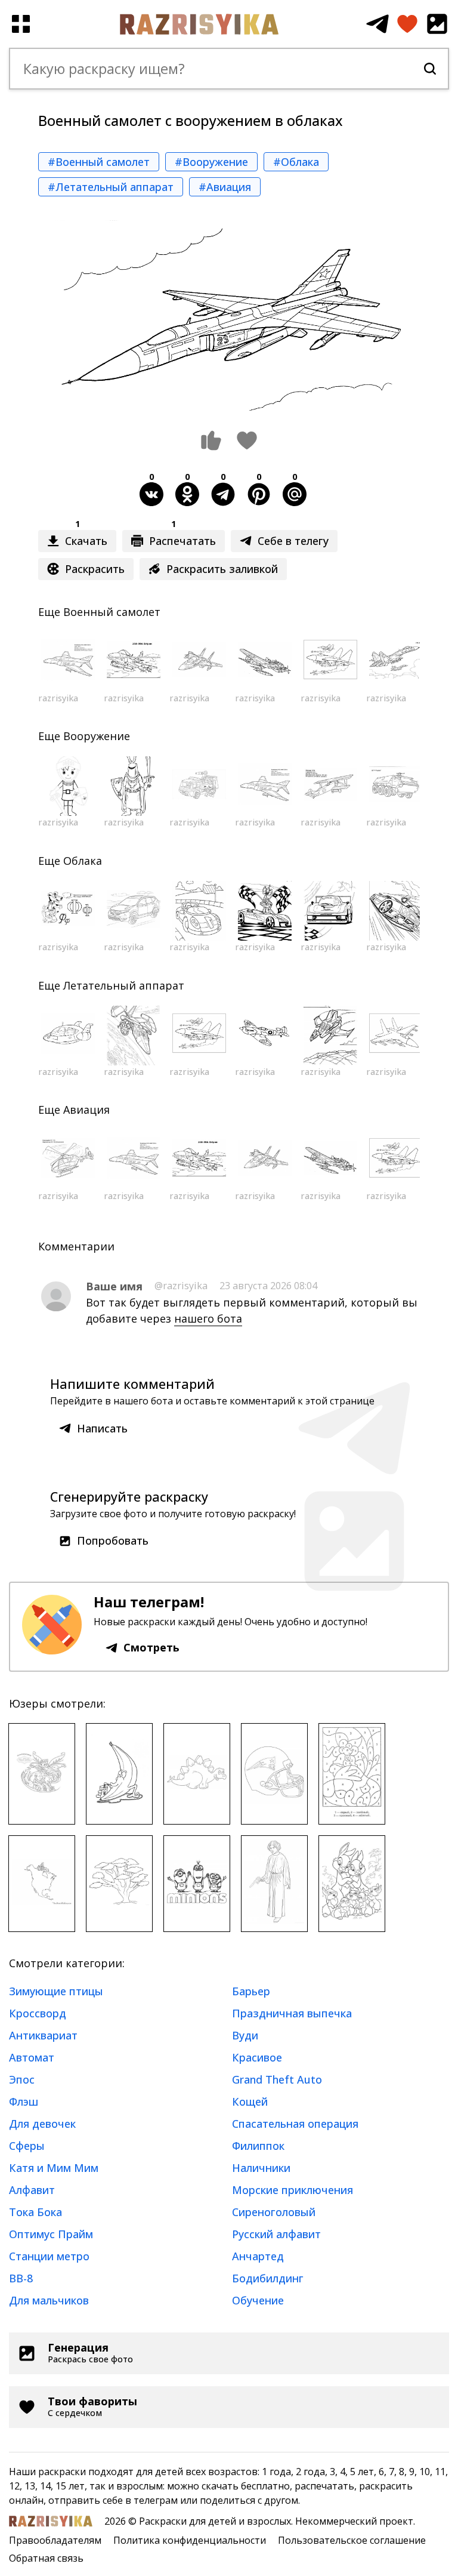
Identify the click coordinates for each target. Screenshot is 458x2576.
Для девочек (42, 2124)
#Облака (296, 162)
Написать (102, 1428)
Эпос (22, 2079)
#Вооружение (211, 162)
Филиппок (258, 2146)
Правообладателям (55, 2540)
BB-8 (21, 2278)
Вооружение (97, 736)
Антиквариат (43, 2035)
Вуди (245, 2035)
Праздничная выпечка (292, 2013)
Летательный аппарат (124, 985)
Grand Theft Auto (277, 2079)
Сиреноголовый (274, 2212)
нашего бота (208, 1318)
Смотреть (151, 1647)
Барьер (251, 1991)
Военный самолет (112, 612)
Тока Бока (35, 2212)
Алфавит (32, 2190)
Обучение (258, 2300)
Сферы (27, 2146)
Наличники (261, 2168)
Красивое (257, 2057)
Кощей (250, 2102)
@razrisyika (181, 1286)
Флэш (24, 2102)
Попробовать (113, 1540)
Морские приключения (293, 2190)
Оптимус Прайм (51, 2234)
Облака (83, 861)
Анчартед (258, 2256)
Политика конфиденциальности (190, 2540)
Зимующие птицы (56, 1991)
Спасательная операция (295, 2124)
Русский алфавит (276, 2234)
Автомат (32, 2057)
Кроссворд (38, 2013)
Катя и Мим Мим (54, 2168)
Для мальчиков (49, 2300)
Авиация (86, 1110)
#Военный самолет (99, 162)
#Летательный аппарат (111, 187)
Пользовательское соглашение (352, 2540)
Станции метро (49, 2256)
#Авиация (225, 187)
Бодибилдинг (268, 2278)
